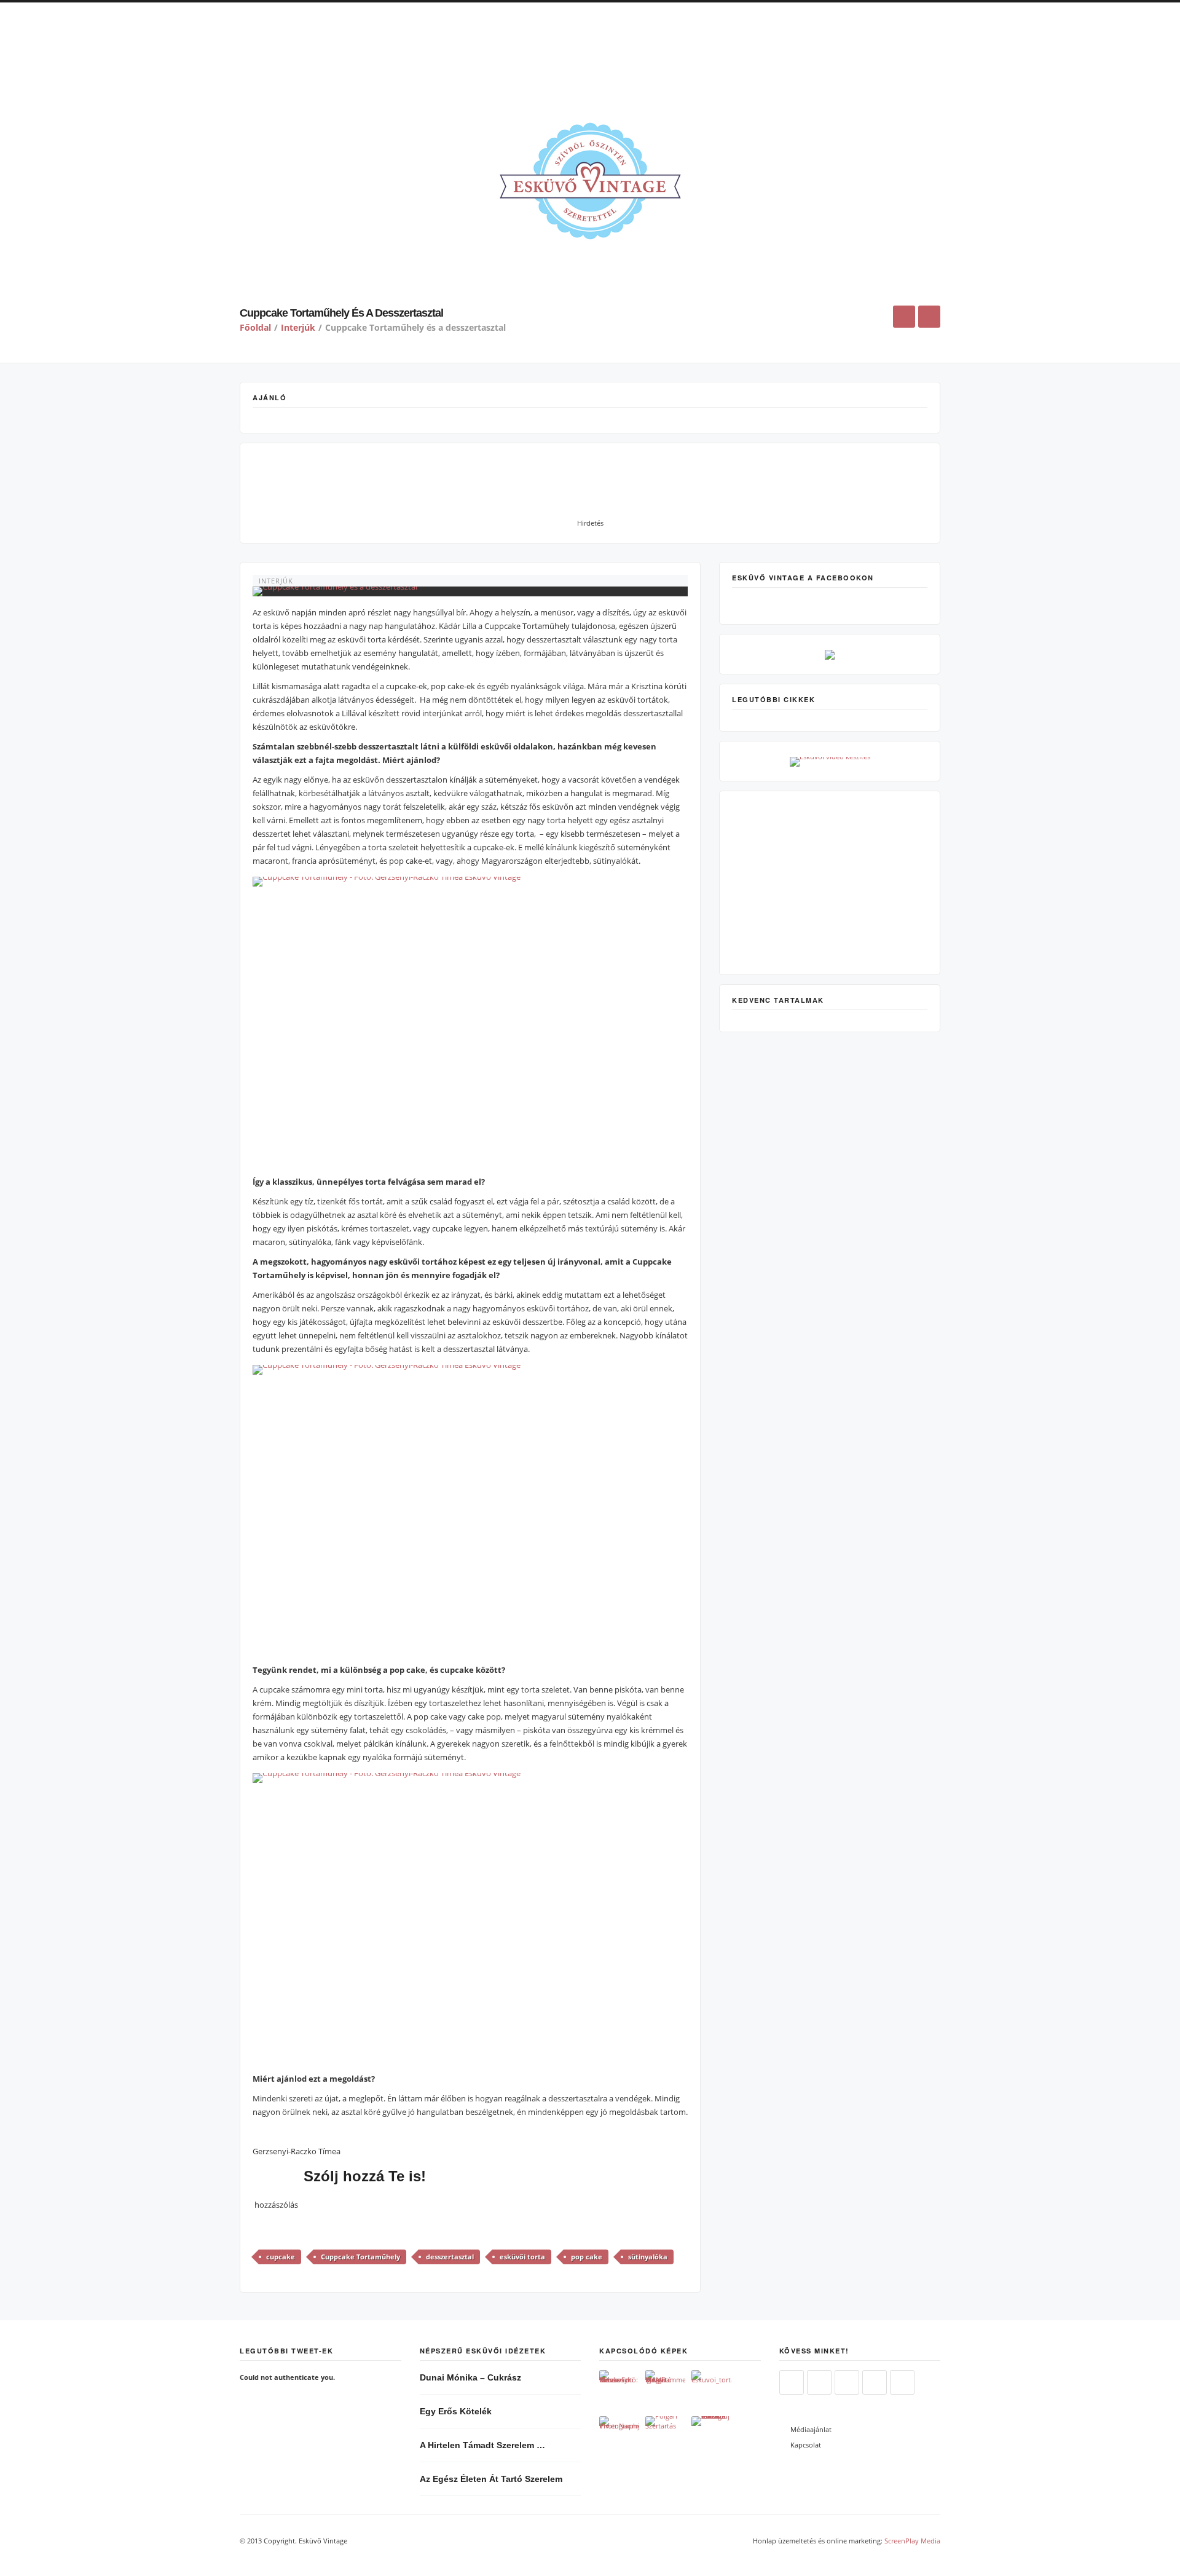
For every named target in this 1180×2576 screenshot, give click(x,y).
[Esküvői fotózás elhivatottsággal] (619, 2436)
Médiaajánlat (811, 2429)
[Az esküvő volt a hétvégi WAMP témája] (665, 2390)
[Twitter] (792, 2383)
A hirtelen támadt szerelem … (482, 2445)
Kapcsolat (806, 2445)
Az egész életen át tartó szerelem (491, 2479)
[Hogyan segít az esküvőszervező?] (619, 2390)
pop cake (587, 2257)
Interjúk (298, 327)
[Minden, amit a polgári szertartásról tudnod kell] (665, 2436)
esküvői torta (522, 2257)
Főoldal (255, 327)
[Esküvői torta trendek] (711, 2390)
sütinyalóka (648, 2257)
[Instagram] (847, 2383)
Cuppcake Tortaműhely (360, 2257)
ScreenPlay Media (912, 2541)
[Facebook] (819, 2383)
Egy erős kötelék (456, 2411)
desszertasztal (450, 2257)
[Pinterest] (875, 2383)
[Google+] (902, 2383)
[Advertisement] (590, 58)
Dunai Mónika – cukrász (470, 2377)
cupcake (281, 2257)
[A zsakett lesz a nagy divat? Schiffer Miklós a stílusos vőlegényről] (711, 2436)
